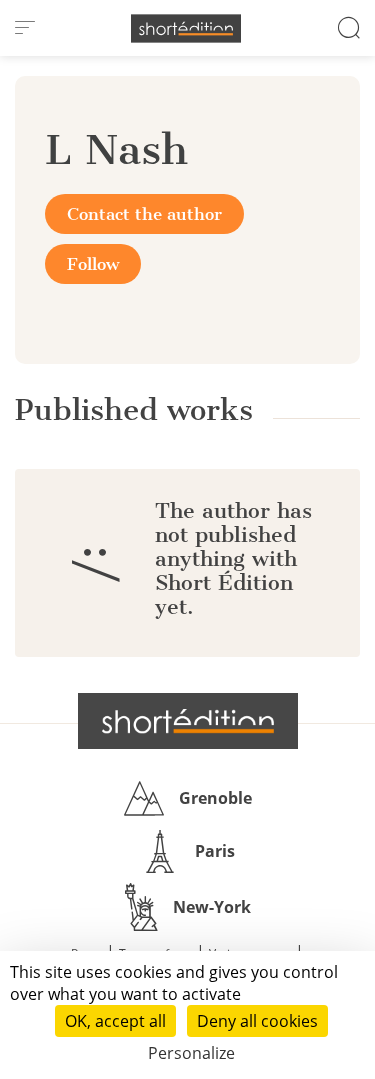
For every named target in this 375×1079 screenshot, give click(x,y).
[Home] (186, 28)
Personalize (191, 1053)
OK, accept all (115, 1021)
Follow (93, 264)
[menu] (25, 28)
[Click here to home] (188, 721)
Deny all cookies (257, 1021)
